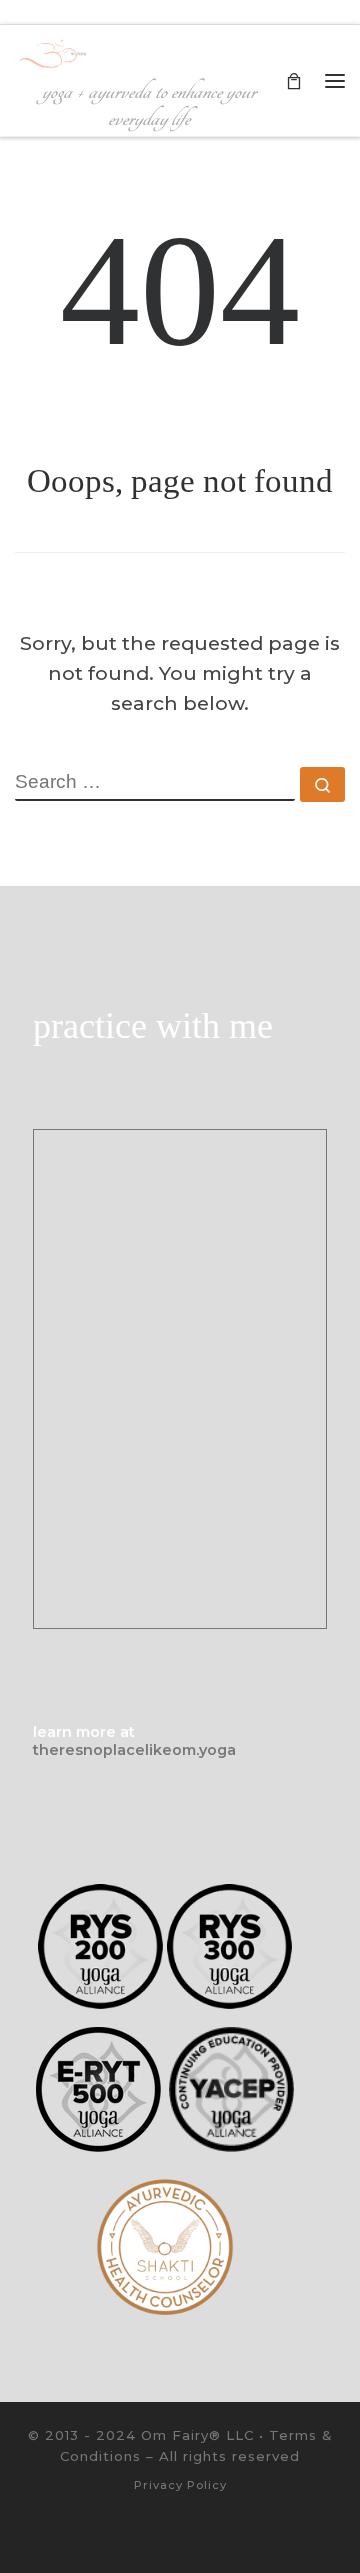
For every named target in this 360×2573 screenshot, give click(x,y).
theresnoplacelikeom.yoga (134, 1750)
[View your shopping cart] (294, 80)
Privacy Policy (180, 2485)
